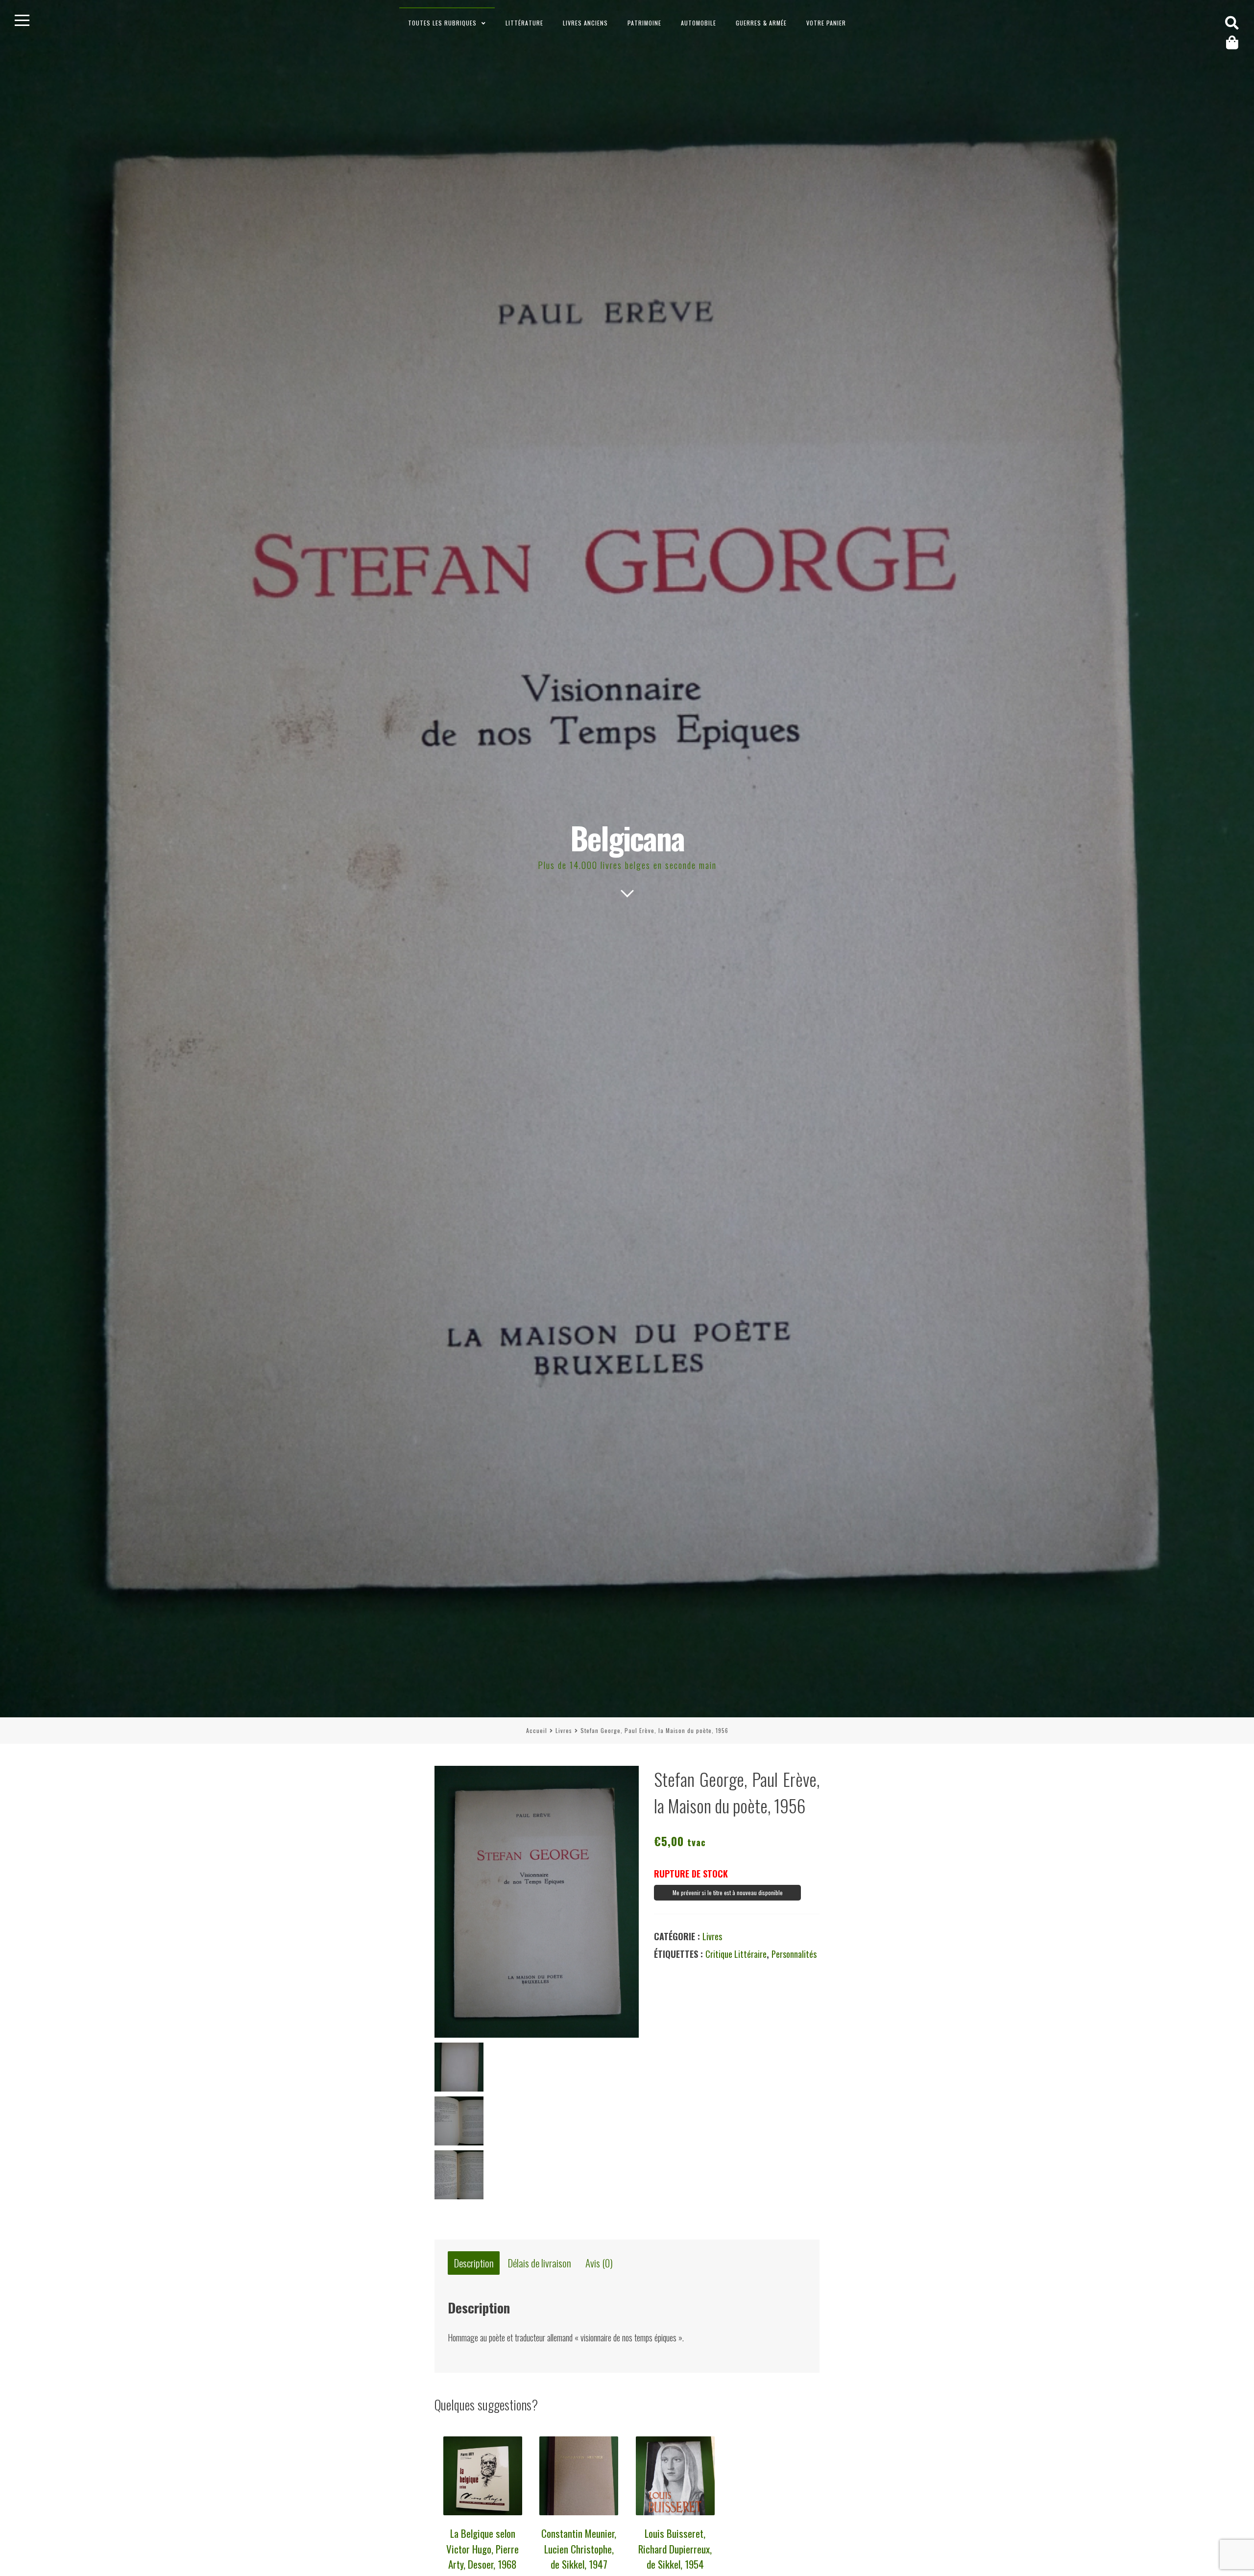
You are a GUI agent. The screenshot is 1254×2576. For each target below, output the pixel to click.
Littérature (524, 23)
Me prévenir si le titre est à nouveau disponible (728, 1892)
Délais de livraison (540, 2263)
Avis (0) (599, 2263)
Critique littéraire (736, 1954)
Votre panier (826, 23)
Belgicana (627, 837)
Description (474, 2263)
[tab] (474, 2263)
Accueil (537, 1730)
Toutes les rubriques (442, 23)
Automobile (699, 23)
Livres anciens (585, 23)
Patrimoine (644, 23)
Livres (564, 1730)
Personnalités (794, 1954)
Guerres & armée (761, 23)
